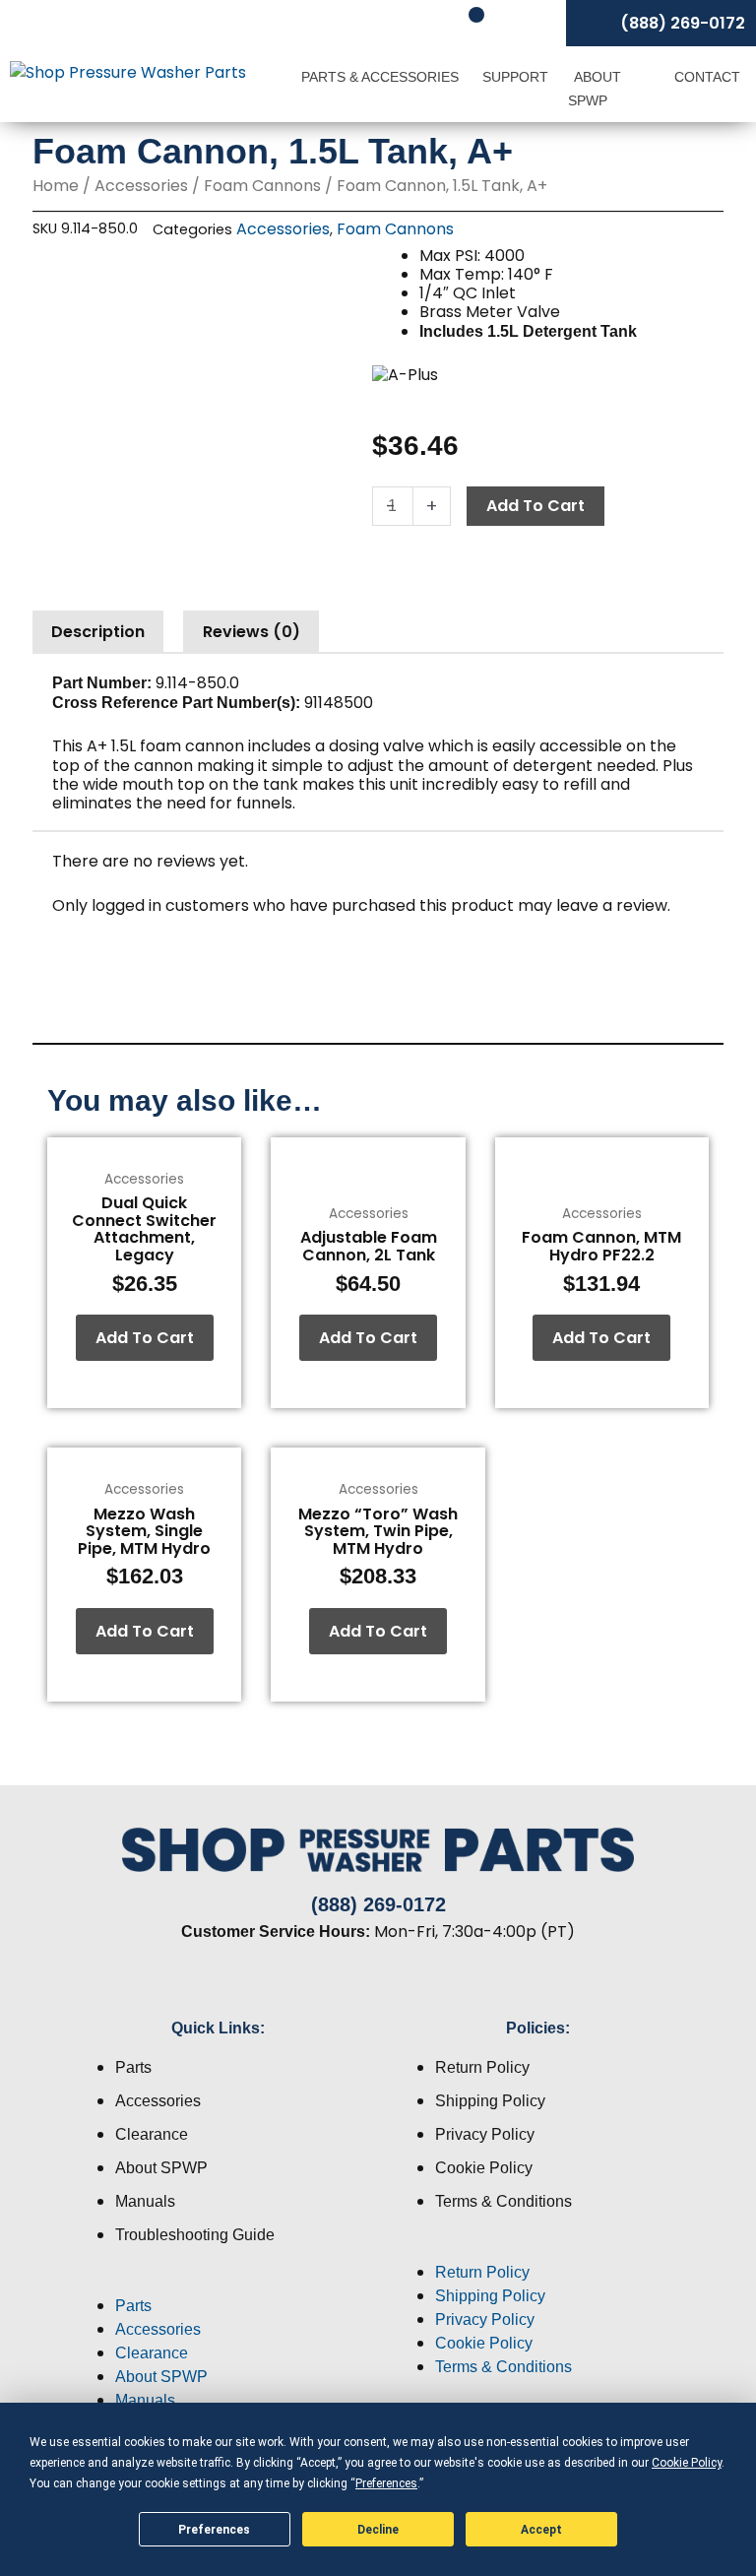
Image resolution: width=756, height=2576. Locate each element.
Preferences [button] (386, 2483)
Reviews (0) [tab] (252, 632)
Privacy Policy (485, 2134)
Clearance (152, 2134)
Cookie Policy (484, 2168)
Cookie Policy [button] (687, 2463)
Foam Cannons (262, 186)
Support (515, 77)
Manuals (145, 2201)
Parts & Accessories (380, 77)
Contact (707, 77)
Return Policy (482, 2067)
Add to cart (535, 506)
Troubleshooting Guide (195, 2235)
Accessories (141, 186)
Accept (541, 2530)
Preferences (214, 2530)
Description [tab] (98, 632)
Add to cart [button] (145, 1338)
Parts (133, 2067)
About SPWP (595, 89)
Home (56, 186)
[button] (218, 2283)
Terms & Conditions (504, 2201)
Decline (378, 2530)
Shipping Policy (490, 2101)
